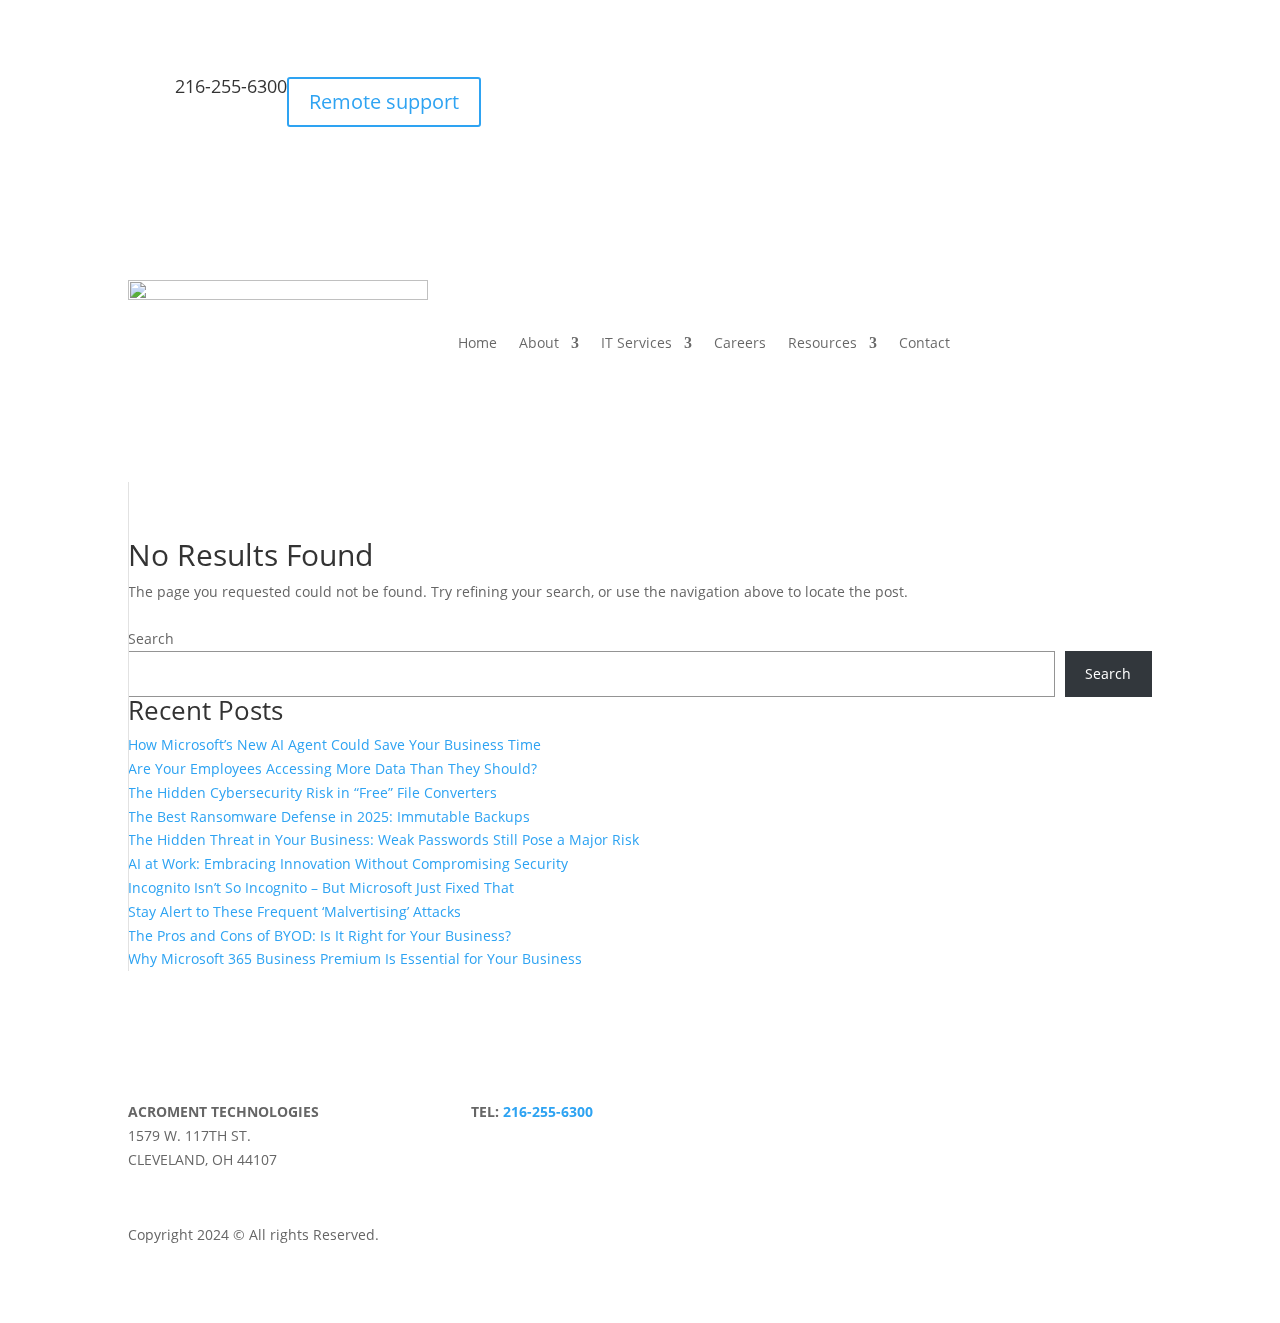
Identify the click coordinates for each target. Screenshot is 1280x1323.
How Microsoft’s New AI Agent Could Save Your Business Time (334, 744)
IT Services (636, 342)
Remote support (384, 101)
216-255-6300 (231, 86)
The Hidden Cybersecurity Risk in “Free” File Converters (312, 792)
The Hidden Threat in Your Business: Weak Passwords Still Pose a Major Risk (383, 839)
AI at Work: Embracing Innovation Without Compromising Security (348, 863)
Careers (740, 342)
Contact (924, 342)
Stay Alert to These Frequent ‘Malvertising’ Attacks (294, 911)
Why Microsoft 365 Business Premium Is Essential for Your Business (355, 958)
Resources (822, 342)
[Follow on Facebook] (335, 1116)
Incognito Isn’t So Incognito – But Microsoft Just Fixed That (321, 887)
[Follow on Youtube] (455, 1116)
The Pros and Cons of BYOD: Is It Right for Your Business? (319, 935)
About (539, 342)
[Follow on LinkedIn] (415, 1116)
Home (477, 342)
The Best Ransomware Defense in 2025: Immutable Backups (329, 816)
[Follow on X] (375, 1116)
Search (151, 638)
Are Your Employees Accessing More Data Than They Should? (332, 768)
